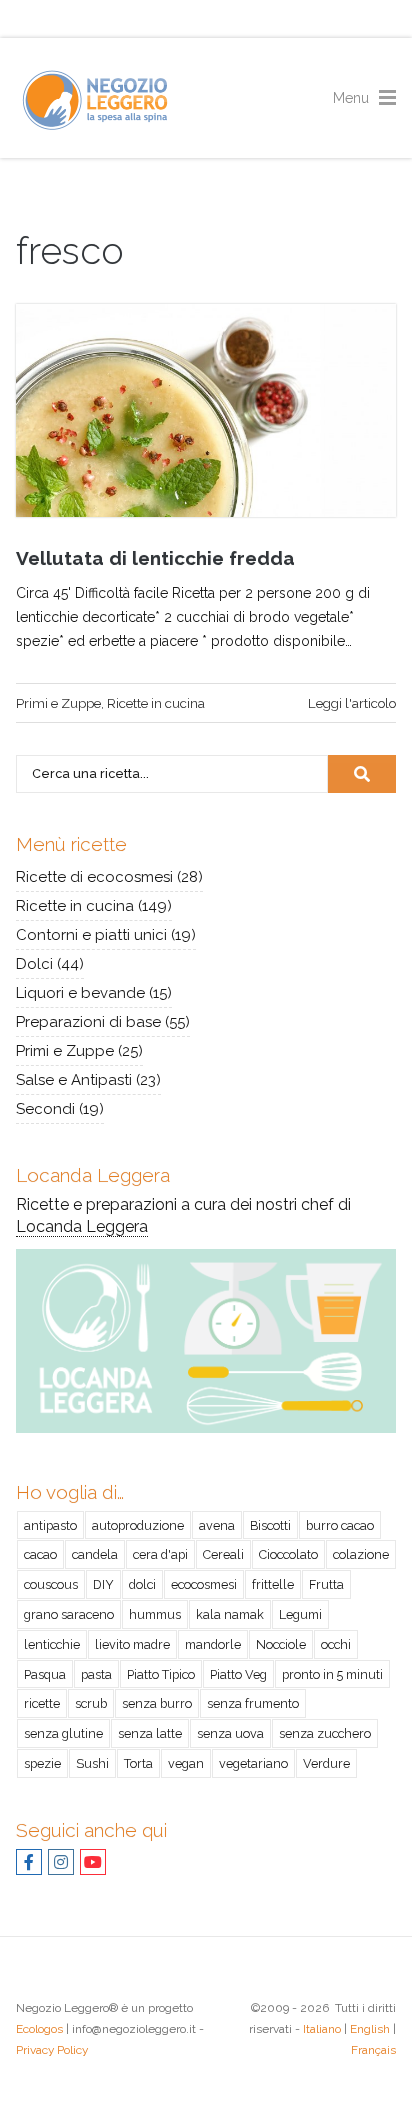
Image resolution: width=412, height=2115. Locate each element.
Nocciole (281, 1644)
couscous (51, 1584)
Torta (138, 1763)
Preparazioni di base (88, 1022)
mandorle (213, 1644)
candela (95, 1554)
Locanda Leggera (82, 1226)
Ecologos (39, 2029)
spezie (42, 1763)
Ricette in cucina (156, 703)
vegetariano (253, 1763)
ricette (42, 1703)
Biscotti (270, 1525)
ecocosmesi (204, 1584)
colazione (361, 1554)
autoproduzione (138, 1525)
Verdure (326, 1763)
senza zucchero (325, 1733)
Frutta (326, 1584)
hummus (155, 1614)
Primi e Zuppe (58, 703)
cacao (40, 1554)
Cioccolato (288, 1554)
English (370, 2029)
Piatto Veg (238, 1674)
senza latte (150, 1733)
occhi (336, 1644)
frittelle (273, 1584)
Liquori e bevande (80, 993)
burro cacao (340, 1525)
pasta (96, 1674)
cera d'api (160, 1554)
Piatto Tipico (161, 1674)
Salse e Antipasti (74, 1080)
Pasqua (45, 1674)
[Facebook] (29, 1862)
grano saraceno (69, 1614)
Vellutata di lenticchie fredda (155, 558)
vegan (186, 1763)
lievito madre (132, 1644)
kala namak (230, 1614)
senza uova (230, 1733)
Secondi (45, 1109)
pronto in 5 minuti (332, 1674)
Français (373, 2050)
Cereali (223, 1554)
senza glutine (63, 1733)
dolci (142, 1584)
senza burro (157, 1703)
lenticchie (52, 1644)
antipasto (50, 1525)
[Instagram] (61, 1862)
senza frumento (253, 1703)
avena (217, 1525)
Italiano (322, 2029)
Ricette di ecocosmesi (94, 877)
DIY (103, 1584)
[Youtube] (93, 1862)
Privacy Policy (52, 2050)
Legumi (300, 1614)
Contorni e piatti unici (91, 935)
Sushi (92, 1763)
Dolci (34, 964)
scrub (91, 1703)
